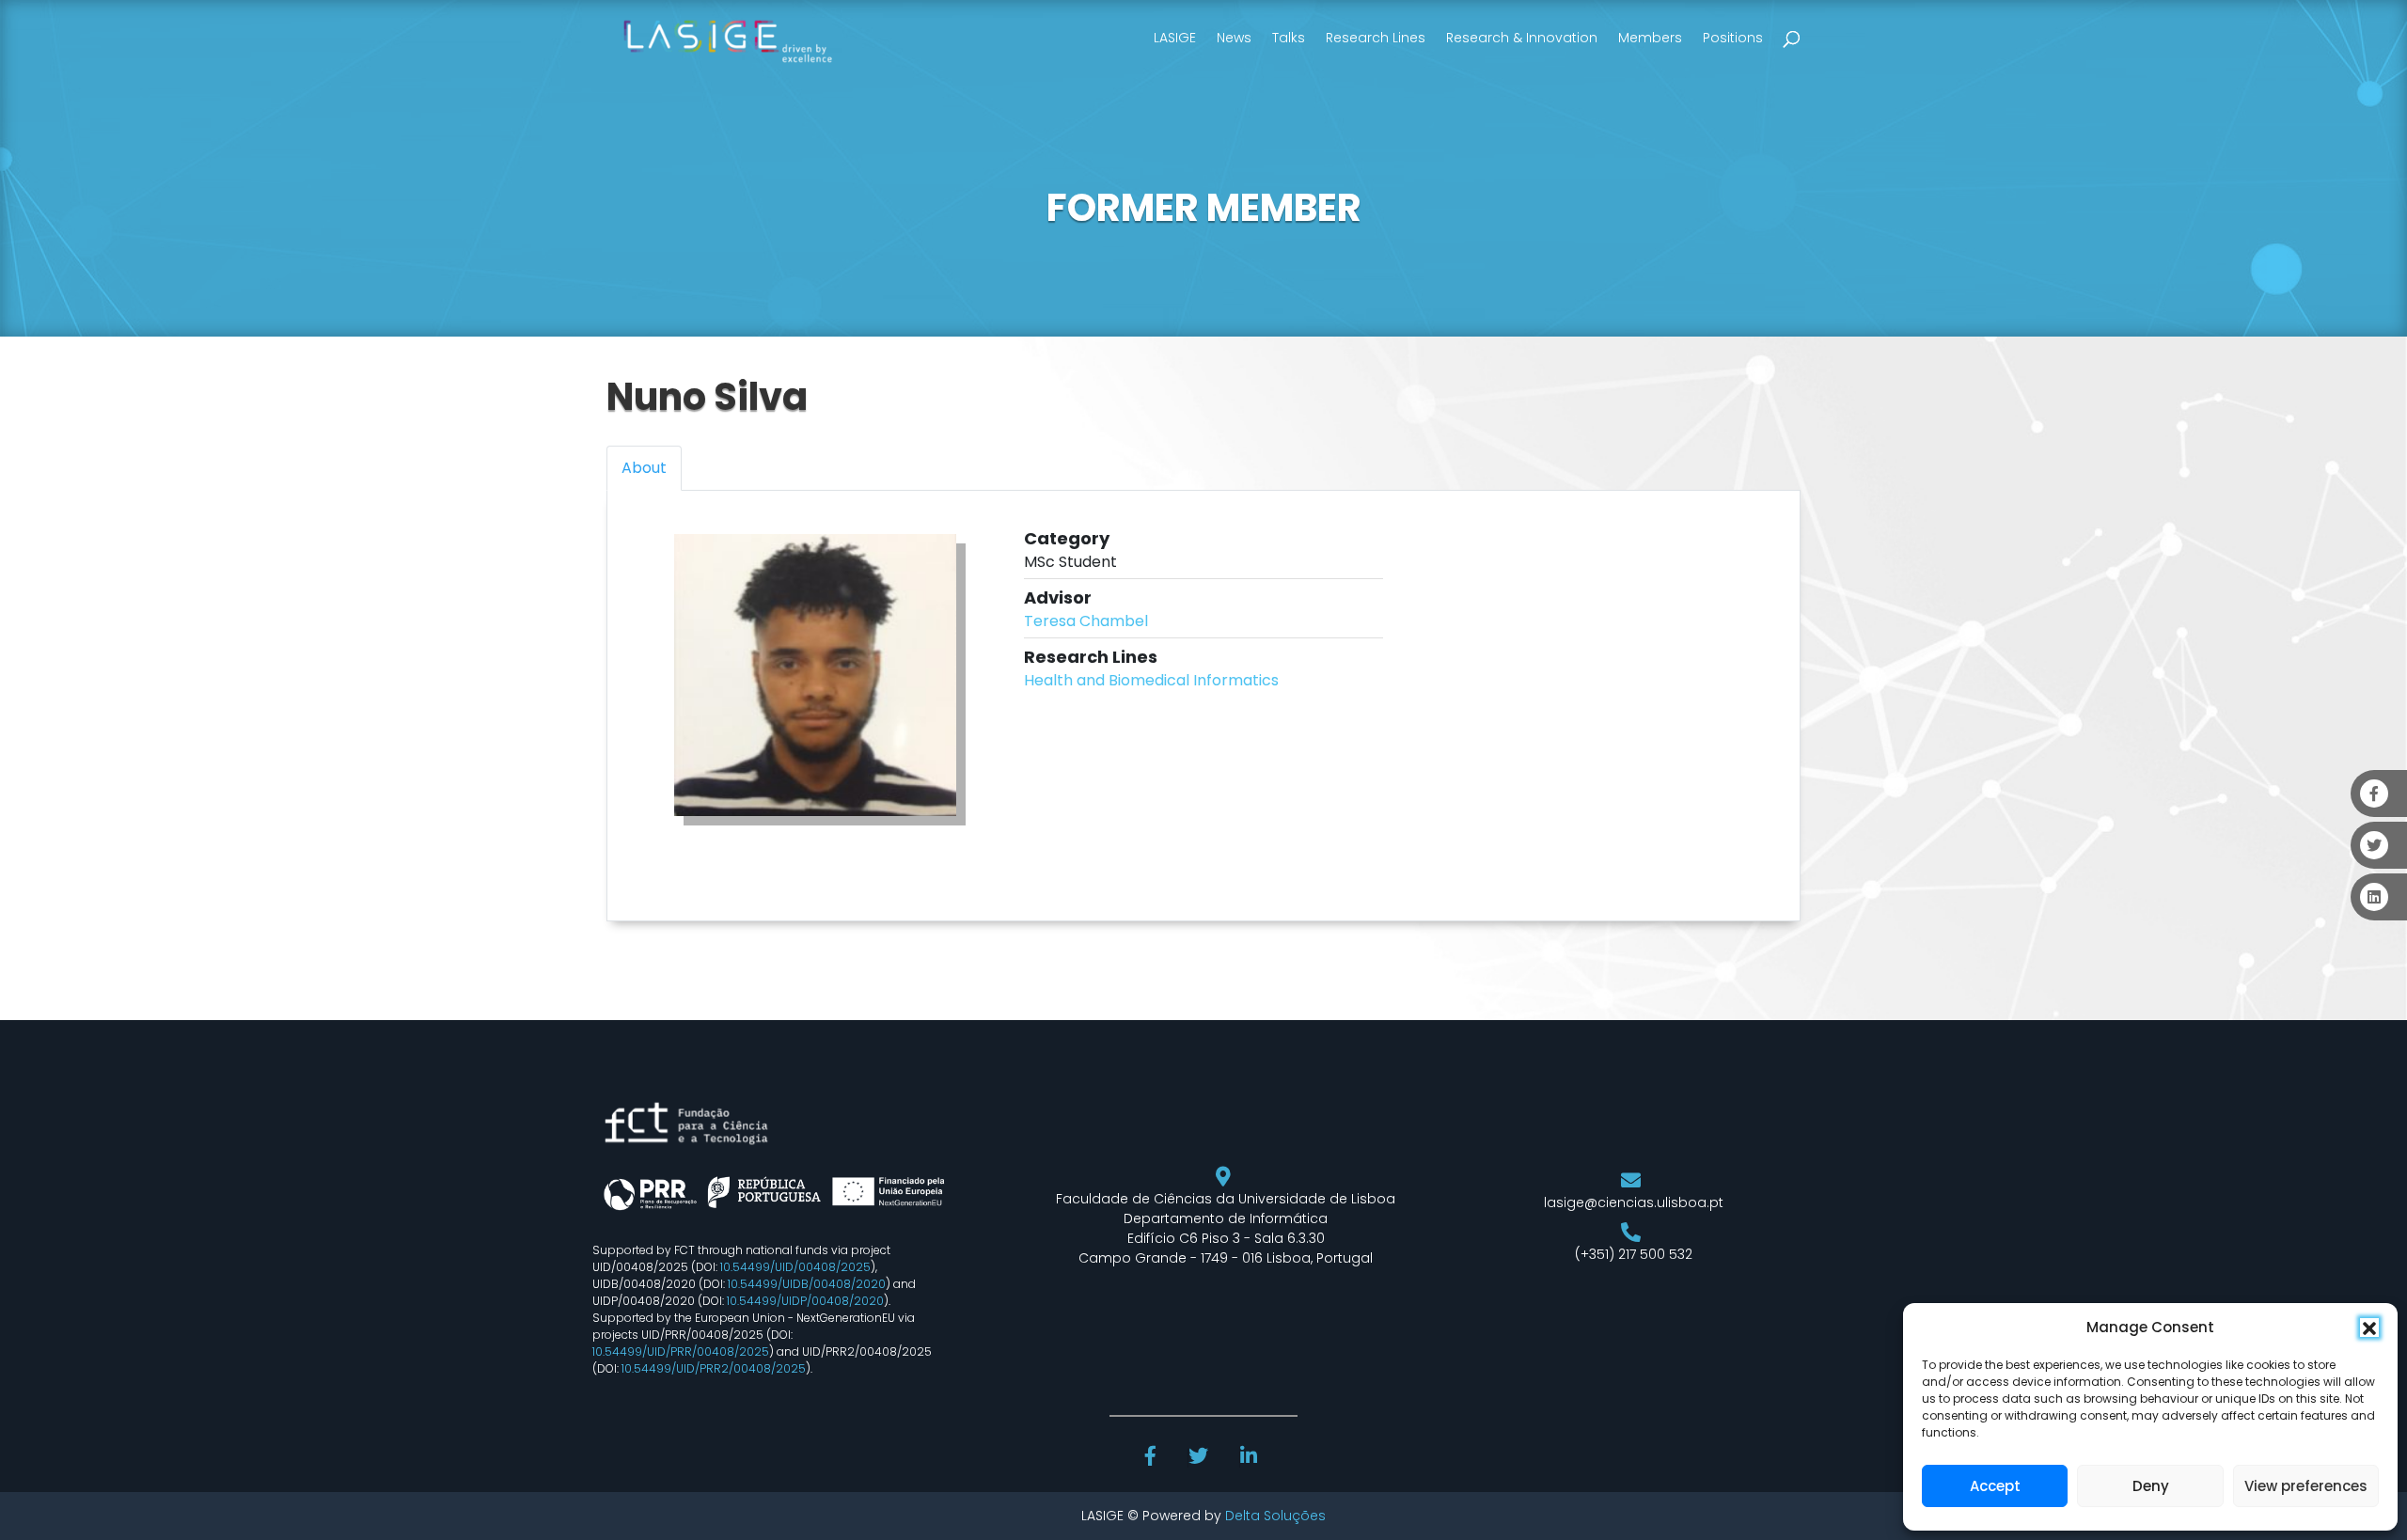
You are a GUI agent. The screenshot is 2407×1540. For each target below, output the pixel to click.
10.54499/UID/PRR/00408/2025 (681, 1351)
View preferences (2306, 1486)
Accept (1995, 1486)
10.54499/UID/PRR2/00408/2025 (714, 1368)
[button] (2369, 1328)
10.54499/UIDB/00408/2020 (807, 1284)
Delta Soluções (1275, 1516)
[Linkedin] (1251, 1458)
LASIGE (1175, 38)
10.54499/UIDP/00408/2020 (805, 1301)
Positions (1733, 38)
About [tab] (644, 468)
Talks (1289, 38)
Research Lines (1376, 38)
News (1234, 38)
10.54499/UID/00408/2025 (795, 1267)
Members (1650, 38)
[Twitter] (1200, 1458)
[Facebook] (1153, 1458)
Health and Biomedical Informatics (1151, 680)
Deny (2151, 1486)
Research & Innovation (1522, 38)
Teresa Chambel (1086, 621)
